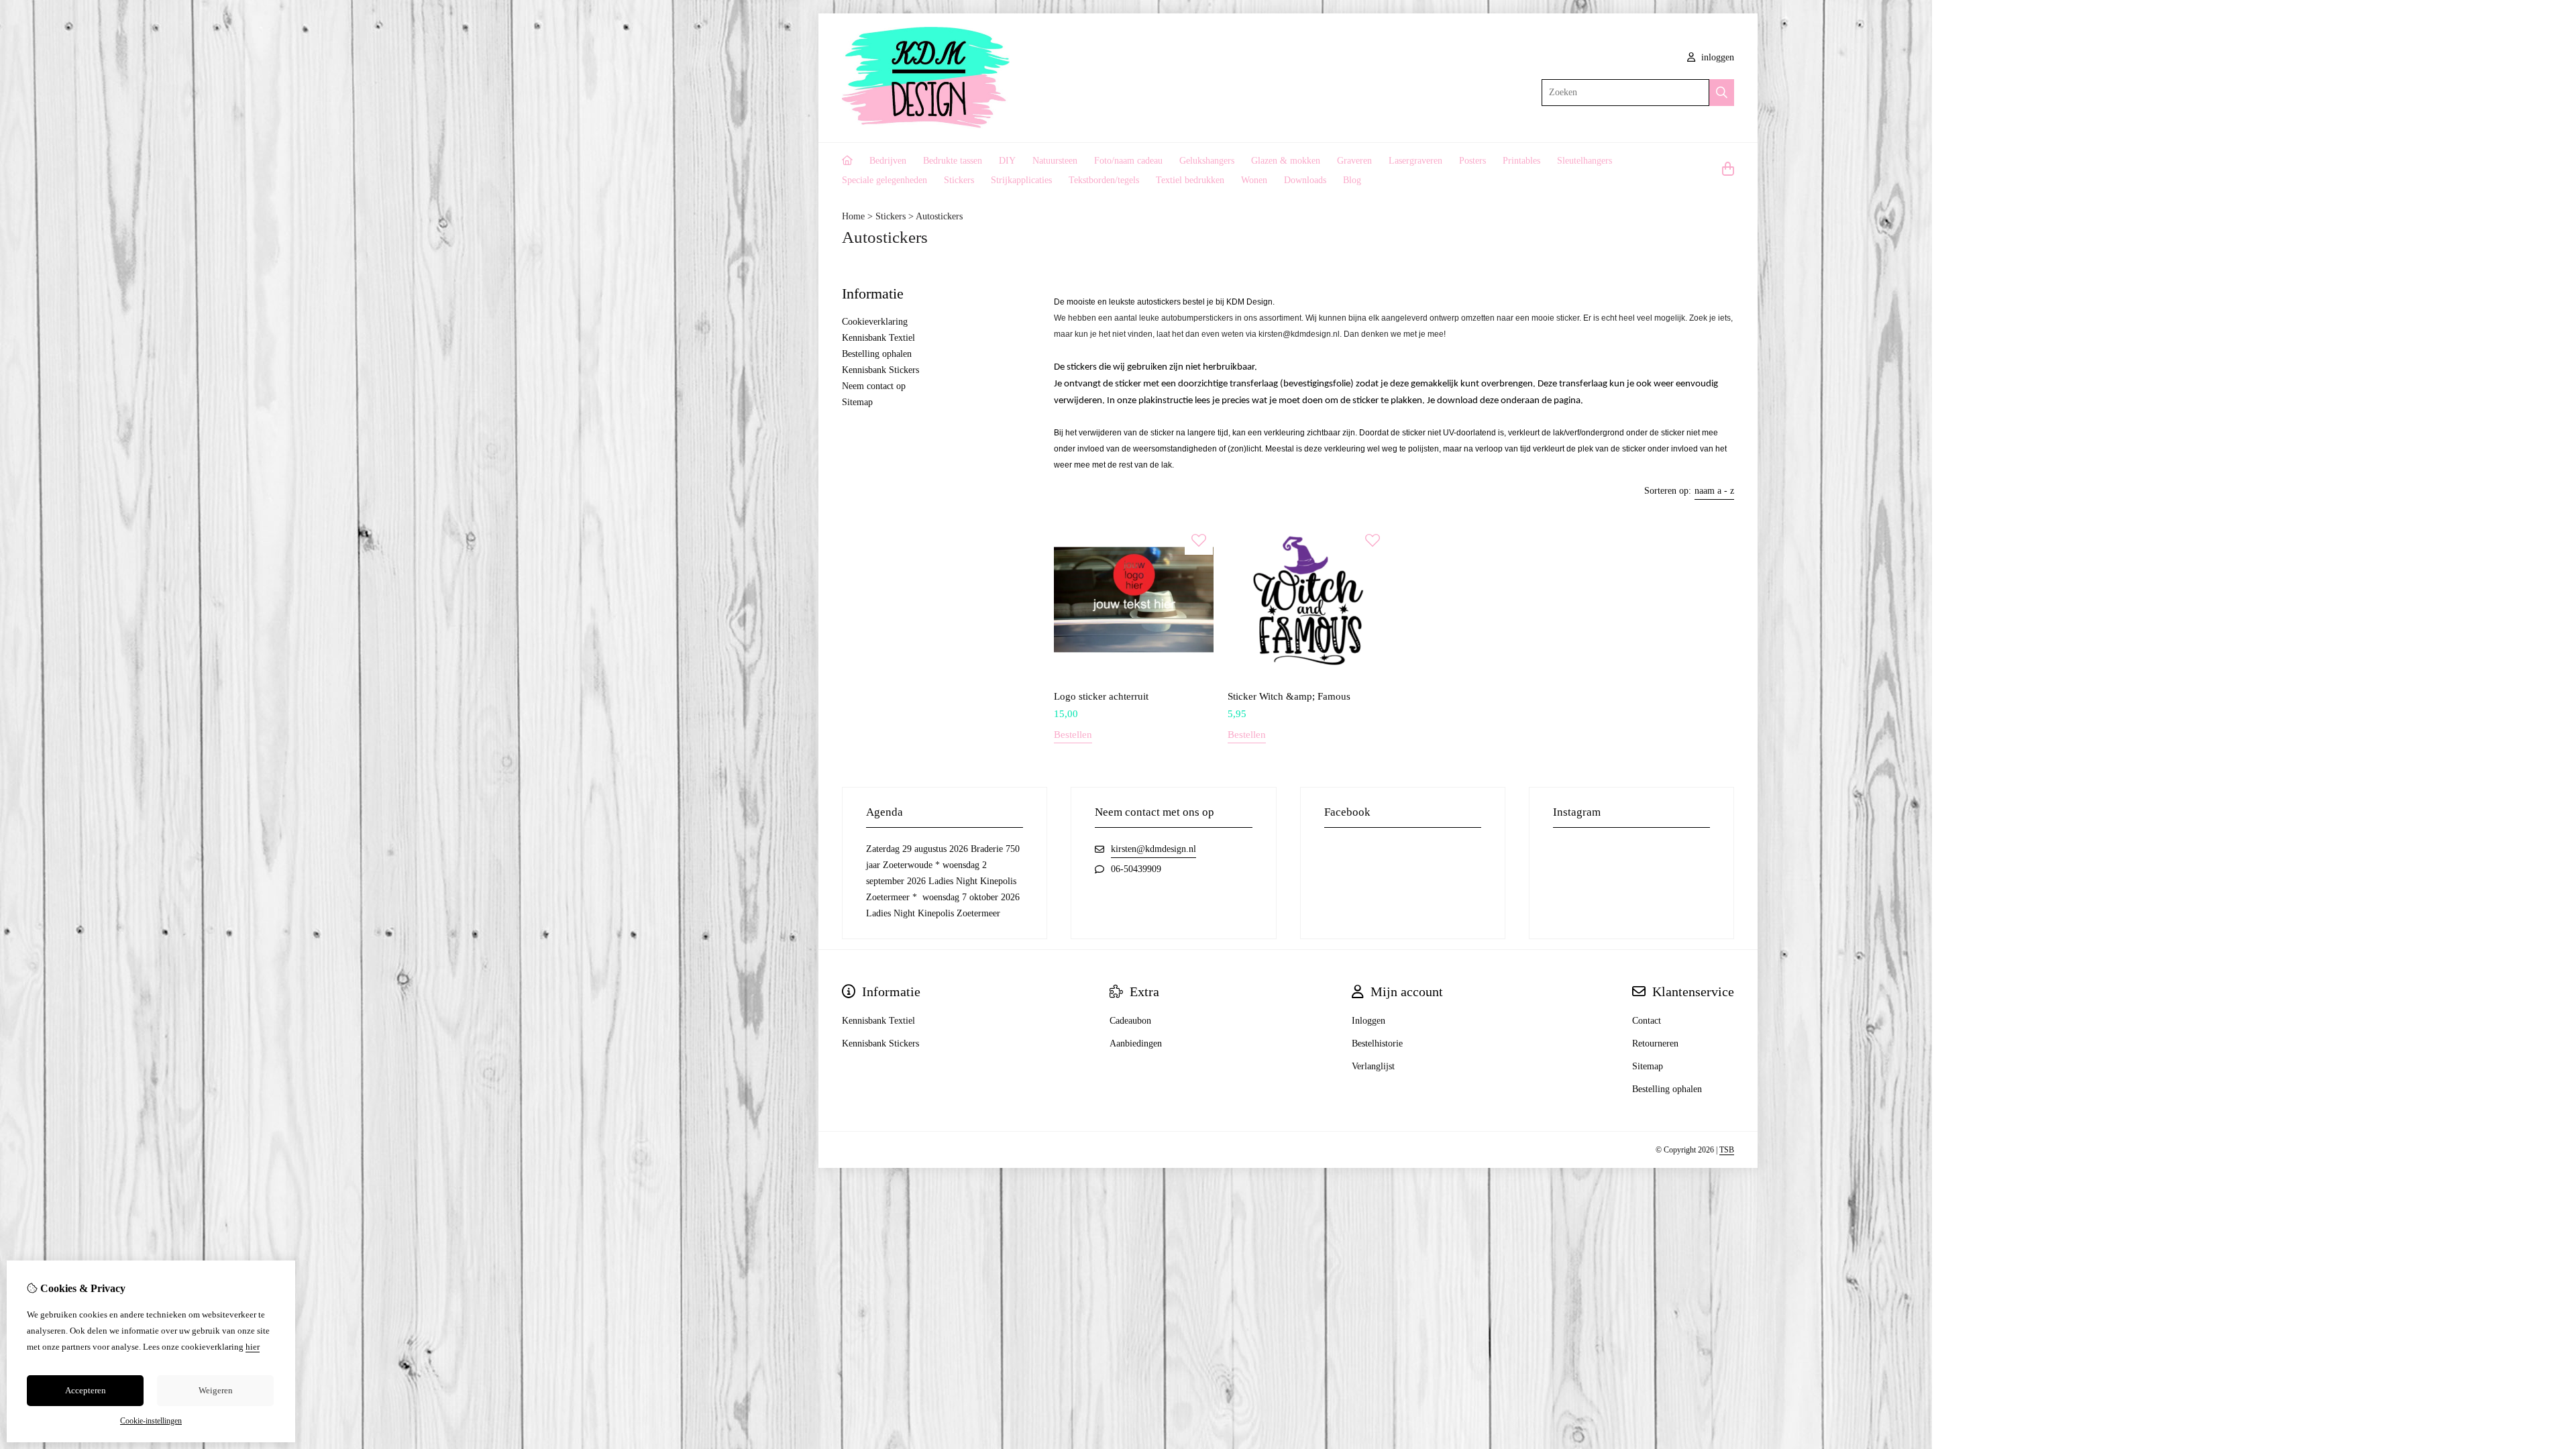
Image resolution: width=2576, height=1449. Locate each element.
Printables (1521, 161)
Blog (1352, 180)
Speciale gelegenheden (884, 180)
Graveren (1354, 161)
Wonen (1254, 180)
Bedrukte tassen (953, 161)
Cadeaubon (1130, 1021)
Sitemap (857, 402)
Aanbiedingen (1136, 1043)
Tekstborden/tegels (1104, 180)
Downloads (1305, 180)
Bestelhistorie (1377, 1043)
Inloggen (1368, 1021)
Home (853, 216)
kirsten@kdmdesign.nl (1153, 849)
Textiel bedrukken (1190, 180)
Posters (1472, 161)
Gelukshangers (1207, 161)
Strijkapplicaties (1021, 180)
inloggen (1716, 57)
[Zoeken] (1722, 93)
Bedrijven (888, 161)
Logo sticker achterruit (1101, 696)
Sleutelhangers (1585, 161)
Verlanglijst (1373, 1066)
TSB (1727, 1150)
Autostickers (939, 216)
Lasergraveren (1415, 161)
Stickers (959, 180)
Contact (1647, 1021)
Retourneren (1655, 1043)
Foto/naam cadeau (1128, 161)
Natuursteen (1055, 161)
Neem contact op (874, 386)
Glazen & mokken (1286, 161)
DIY (1007, 161)
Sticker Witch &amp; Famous (1289, 696)
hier (253, 1347)
